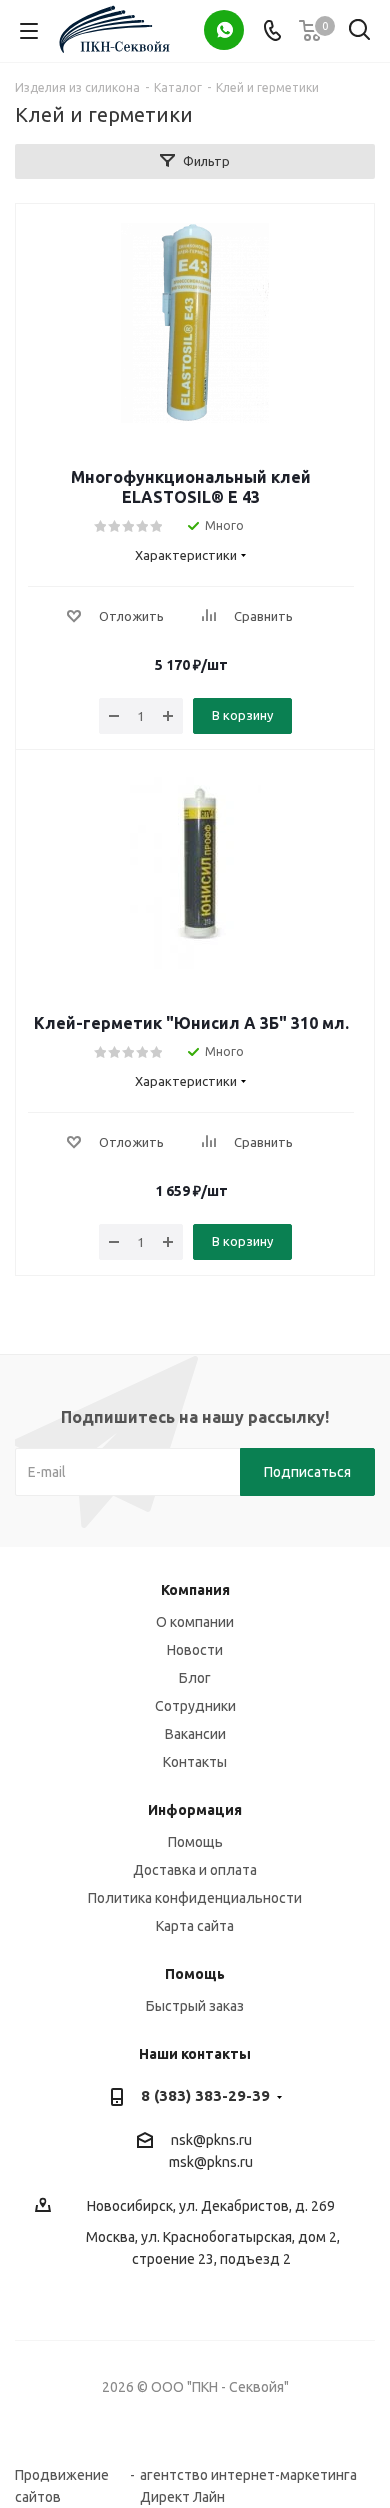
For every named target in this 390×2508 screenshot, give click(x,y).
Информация (195, 1810)
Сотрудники (195, 1706)
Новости (195, 1650)
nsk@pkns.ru (211, 2140)
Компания (195, 1590)
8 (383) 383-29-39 (205, 2095)
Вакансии (195, 1734)
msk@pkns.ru (211, 2162)
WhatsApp (224, 30)
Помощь (195, 1842)
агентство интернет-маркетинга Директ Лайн (248, 2475)
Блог (195, 1678)
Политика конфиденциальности (195, 1898)
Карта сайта (195, 1926)
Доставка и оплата (195, 1870)
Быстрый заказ (195, 2006)
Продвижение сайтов (62, 2475)
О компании (195, 1622)
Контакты (195, 1762)
